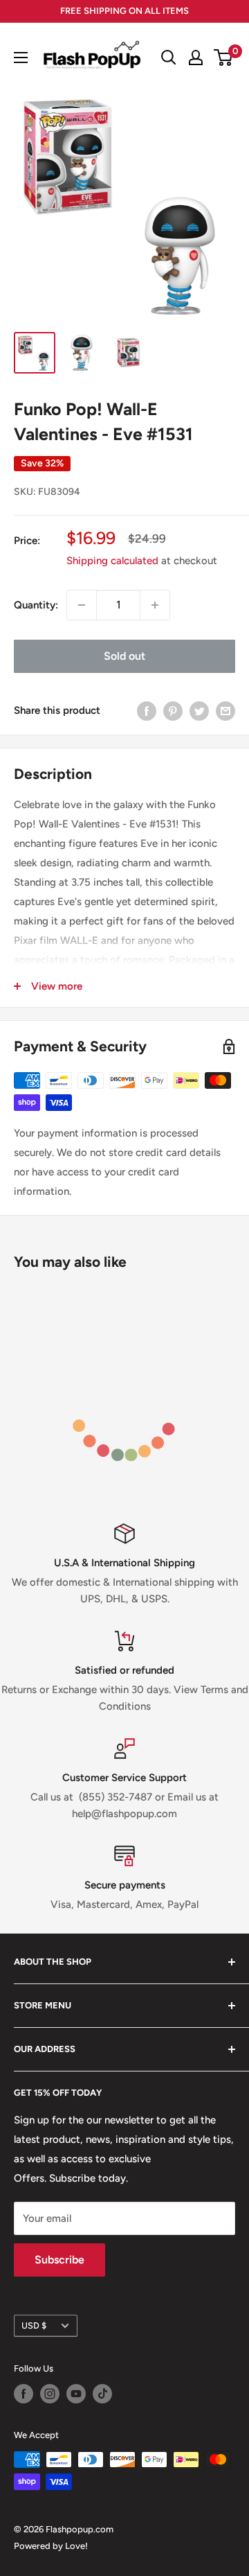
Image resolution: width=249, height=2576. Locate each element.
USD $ (34, 2325)
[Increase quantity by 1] (155, 605)
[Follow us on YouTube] (76, 2394)
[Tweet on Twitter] (199, 711)
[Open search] (169, 58)
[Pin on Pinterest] (173, 711)
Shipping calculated (112, 561)
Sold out (124, 656)
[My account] (196, 58)
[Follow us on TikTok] (102, 2394)
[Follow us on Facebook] (24, 2394)
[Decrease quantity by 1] (82, 605)
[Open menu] (21, 58)
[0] (224, 58)
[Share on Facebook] (147, 711)
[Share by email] (225, 711)
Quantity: (36, 605)
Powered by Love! (51, 2546)
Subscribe (59, 2260)
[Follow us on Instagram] (50, 2394)
